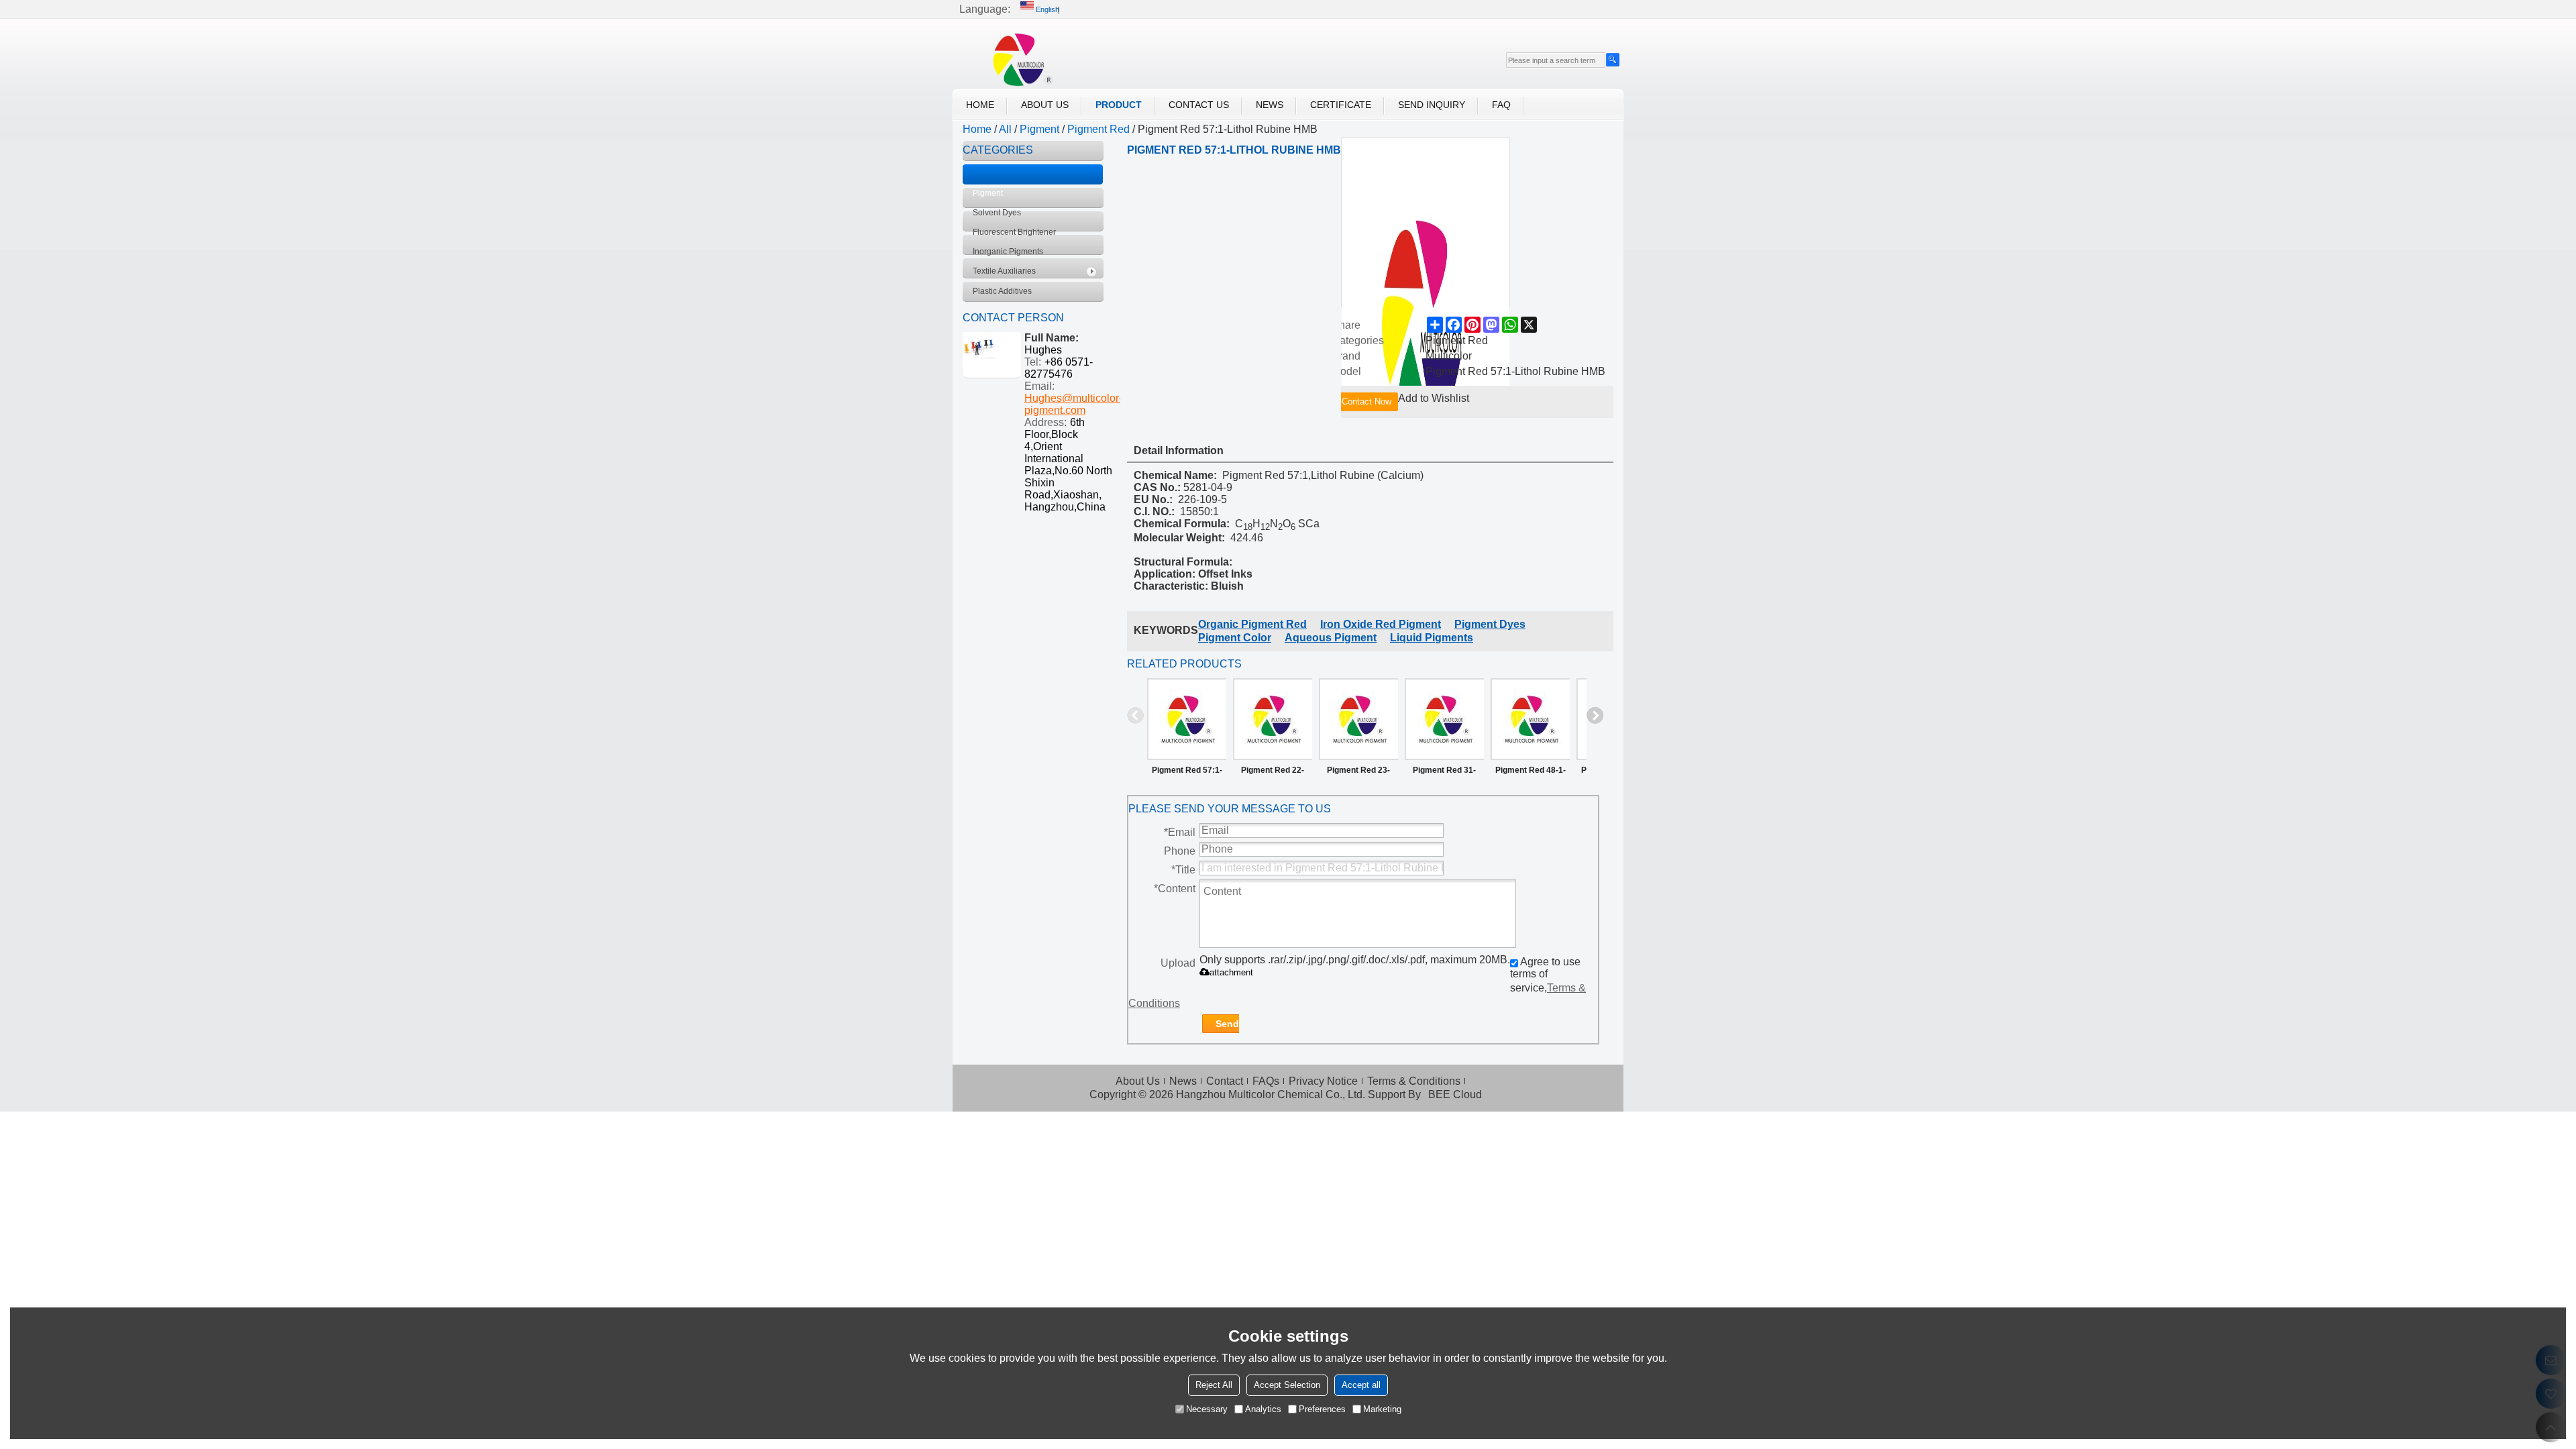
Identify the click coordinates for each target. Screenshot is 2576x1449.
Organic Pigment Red (1252, 624)
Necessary (1207, 1409)
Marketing (1382, 1409)
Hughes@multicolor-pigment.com (1073, 404)
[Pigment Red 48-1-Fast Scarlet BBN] (1530, 719)
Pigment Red (1098, 129)
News (1270, 105)
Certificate (1341, 105)
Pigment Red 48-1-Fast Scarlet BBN (1531, 773)
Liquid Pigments (1432, 638)
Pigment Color (1235, 638)
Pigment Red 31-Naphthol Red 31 (1444, 773)
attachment (1231, 972)
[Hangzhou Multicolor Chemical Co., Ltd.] (1016, 59)
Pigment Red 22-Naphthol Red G (1273, 773)
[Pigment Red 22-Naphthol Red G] (1273, 719)
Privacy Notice (1323, 1081)
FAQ (1501, 105)
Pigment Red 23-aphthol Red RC (1358, 773)
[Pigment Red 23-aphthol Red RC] (1358, 719)
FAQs (1266, 1081)
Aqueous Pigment (1331, 638)
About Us (1045, 105)
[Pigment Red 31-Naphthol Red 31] (1444, 719)
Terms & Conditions (1414, 1081)
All (1005, 129)
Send (1227, 1024)
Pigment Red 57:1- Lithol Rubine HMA (1187, 773)
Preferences (1322, 1409)
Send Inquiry (1432, 105)
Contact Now (1366, 401)
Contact (1225, 1081)
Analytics (1263, 1409)
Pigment (1039, 129)
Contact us (1199, 105)
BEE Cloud (1455, 1094)
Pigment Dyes (1490, 624)
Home (980, 105)
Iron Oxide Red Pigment (1381, 624)
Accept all (1361, 1385)
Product (1119, 105)
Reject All (1214, 1385)
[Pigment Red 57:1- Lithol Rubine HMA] (1187, 719)
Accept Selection (1287, 1385)
